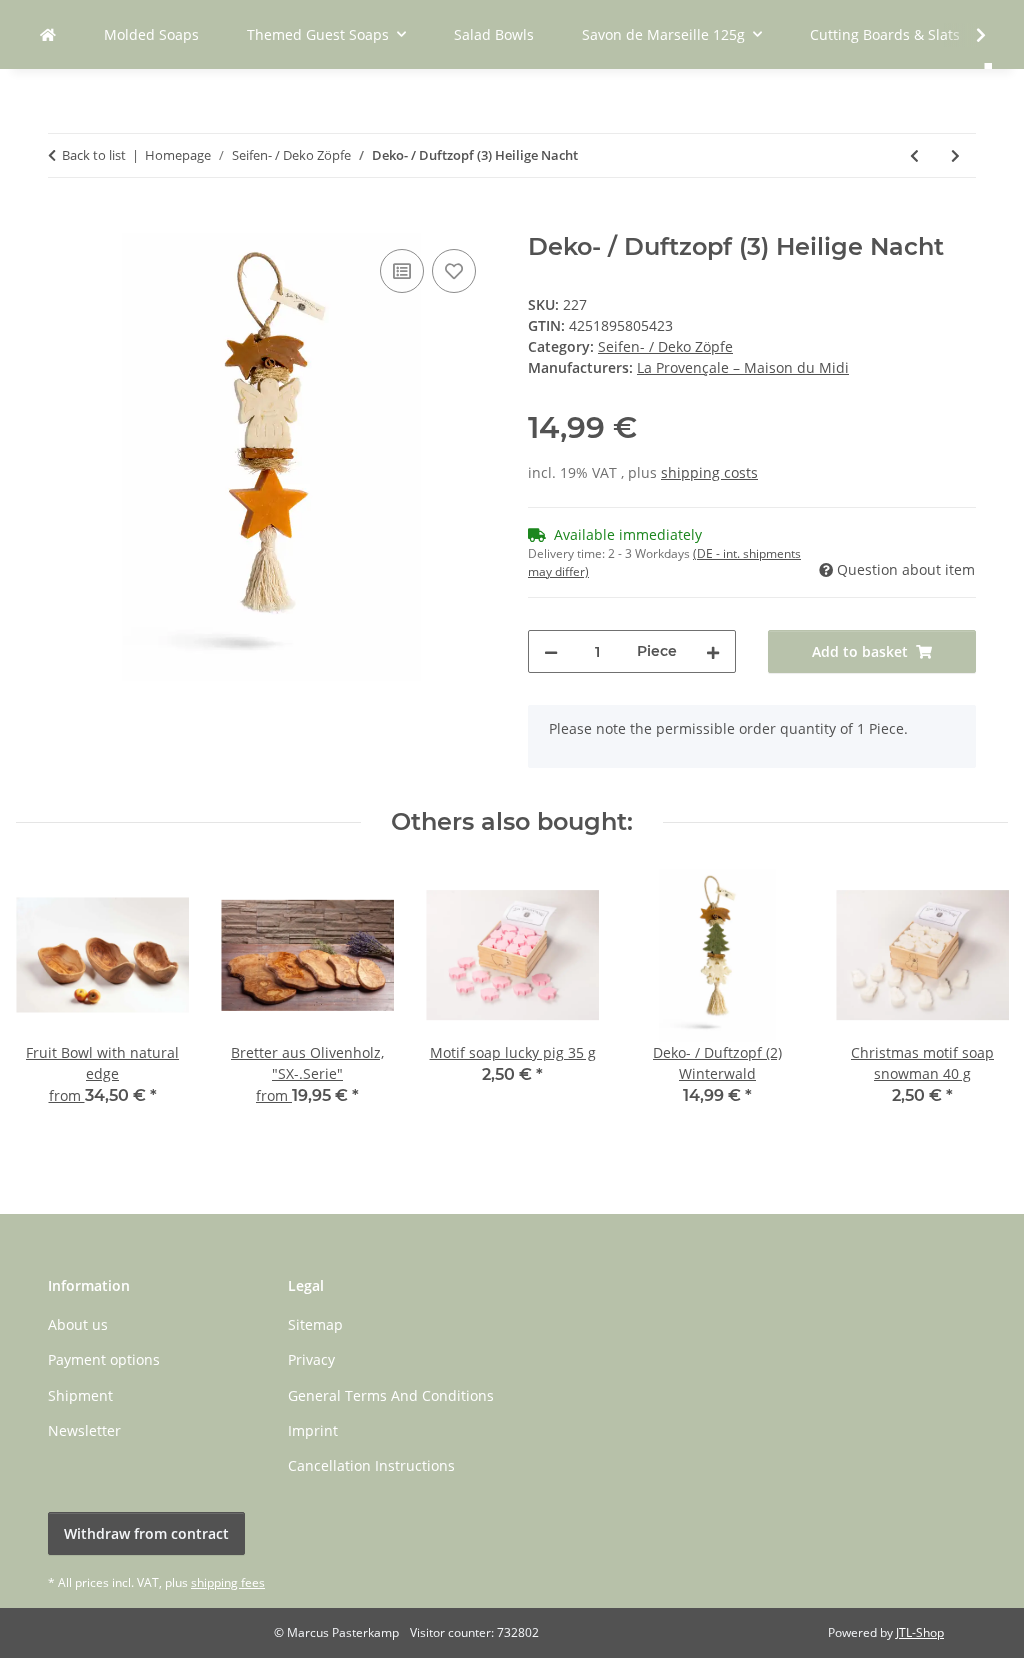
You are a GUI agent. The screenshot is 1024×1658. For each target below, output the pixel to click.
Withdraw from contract (146, 1533)
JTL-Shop (920, 1632)
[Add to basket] (64, 222)
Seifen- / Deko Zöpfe (665, 346)
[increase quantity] (713, 651)
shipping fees (228, 1582)
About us (78, 1324)
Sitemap (315, 1324)
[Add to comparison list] (402, 271)
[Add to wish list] (454, 271)
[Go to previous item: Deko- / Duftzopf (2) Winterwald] (914, 155)
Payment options (104, 1359)
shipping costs (709, 472)
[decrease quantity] (551, 651)
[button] (968, 35)
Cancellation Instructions (371, 1465)
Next (975, 1001)
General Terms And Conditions (391, 1395)
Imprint (313, 1430)
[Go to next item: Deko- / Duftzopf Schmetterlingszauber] (955, 155)
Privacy (311, 1359)
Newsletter (84, 1430)
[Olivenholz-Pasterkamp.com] (48, 34)
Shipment (80, 1395)
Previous (49, 1001)
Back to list (94, 155)
